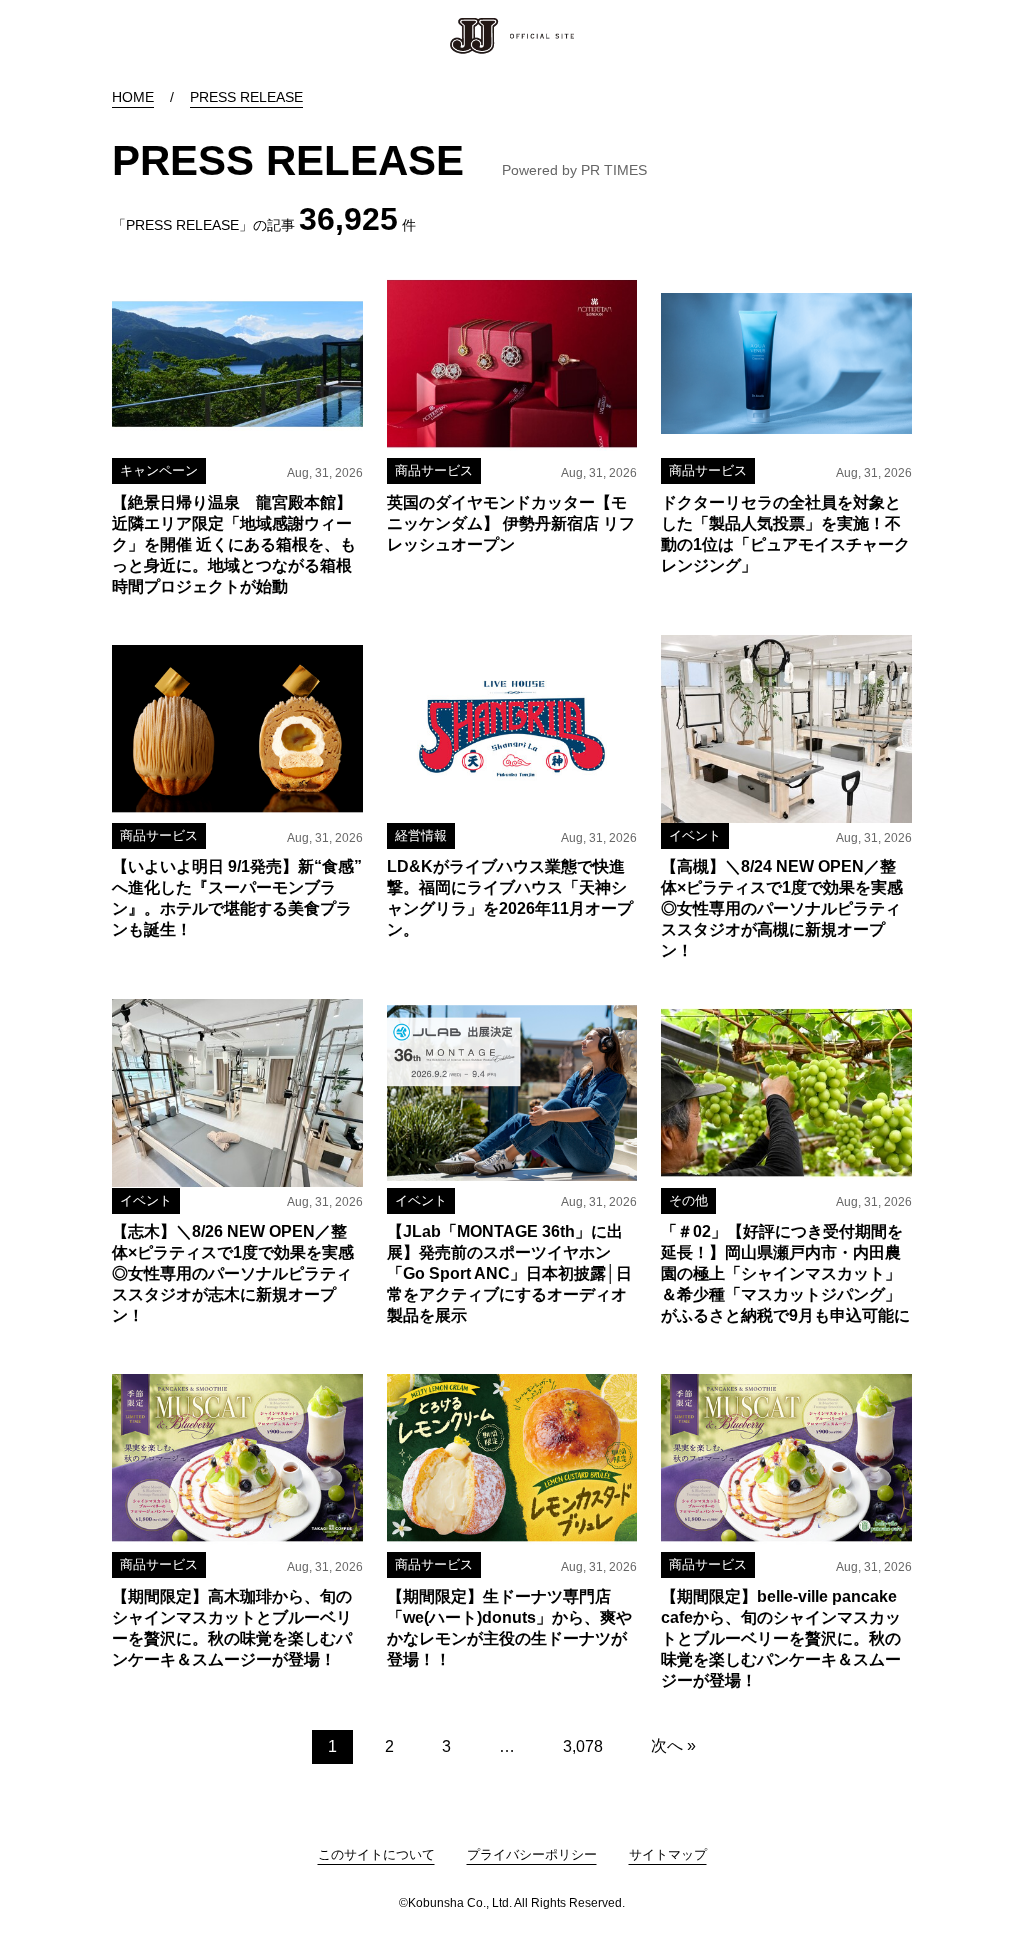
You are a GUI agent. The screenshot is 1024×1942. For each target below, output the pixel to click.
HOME (133, 97)
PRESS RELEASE (246, 97)
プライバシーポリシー (532, 1854)
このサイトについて (376, 1854)
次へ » (673, 1745)
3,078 (583, 1746)
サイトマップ (668, 1854)
